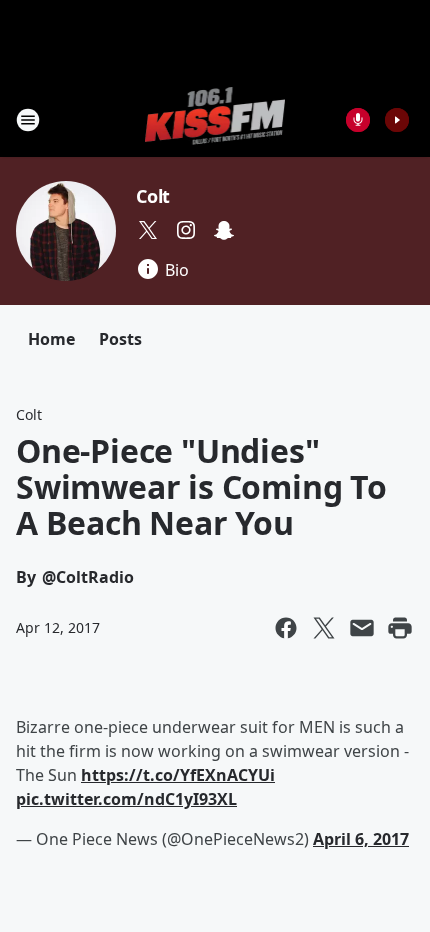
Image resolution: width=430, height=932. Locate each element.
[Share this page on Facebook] (286, 628)
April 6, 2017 (361, 839)
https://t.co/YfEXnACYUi (178, 775)
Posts (120, 339)
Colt (153, 196)
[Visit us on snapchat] (224, 230)
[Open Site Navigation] (28, 120)
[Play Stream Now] (397, 120)
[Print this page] (400, 628)
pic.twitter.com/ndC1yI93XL (126, 799)
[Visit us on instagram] (186, 230)
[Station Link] (215, 119)
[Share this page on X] (324, 628)
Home (51, 339)
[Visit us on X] (148, 230)
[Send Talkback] (358, 120)
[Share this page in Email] (362, 628)
